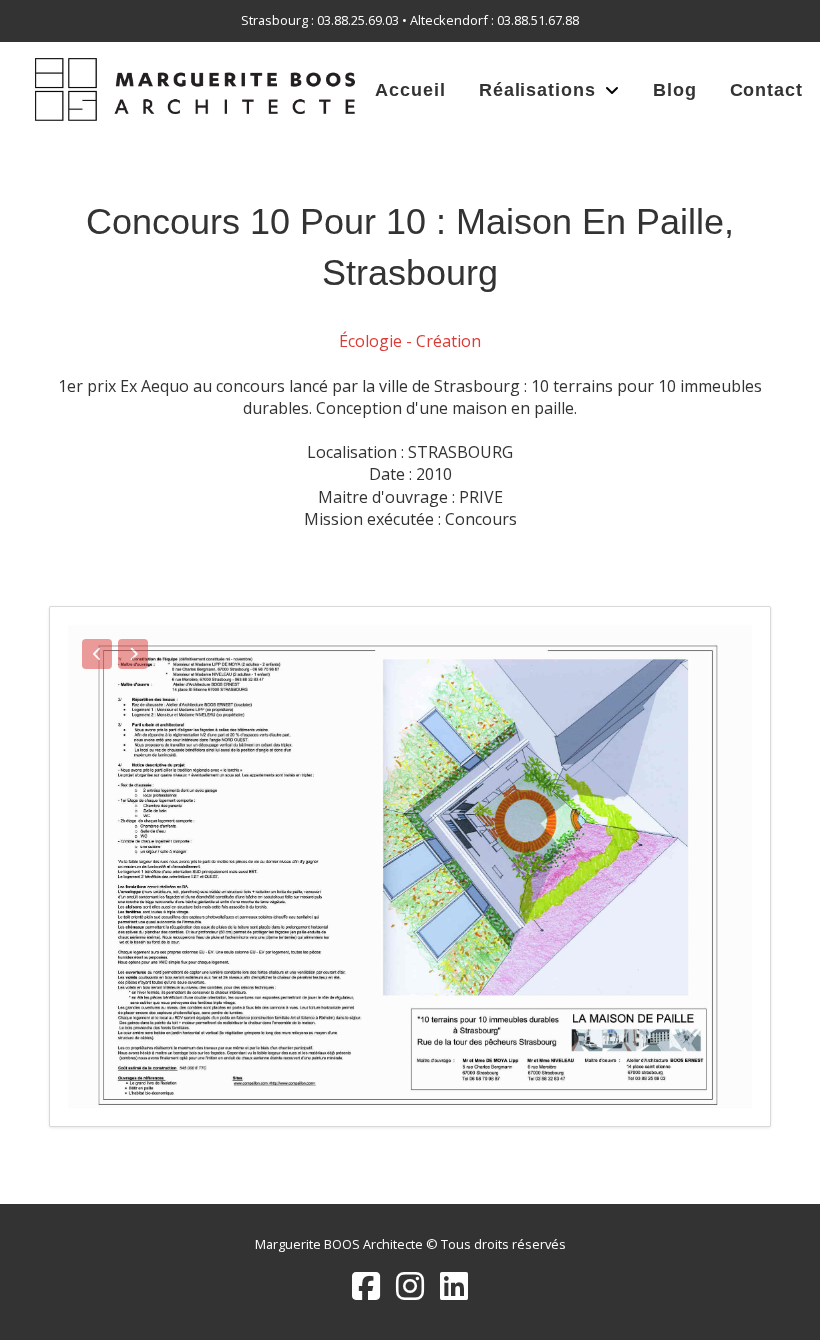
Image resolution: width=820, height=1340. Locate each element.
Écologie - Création (410, 341)
